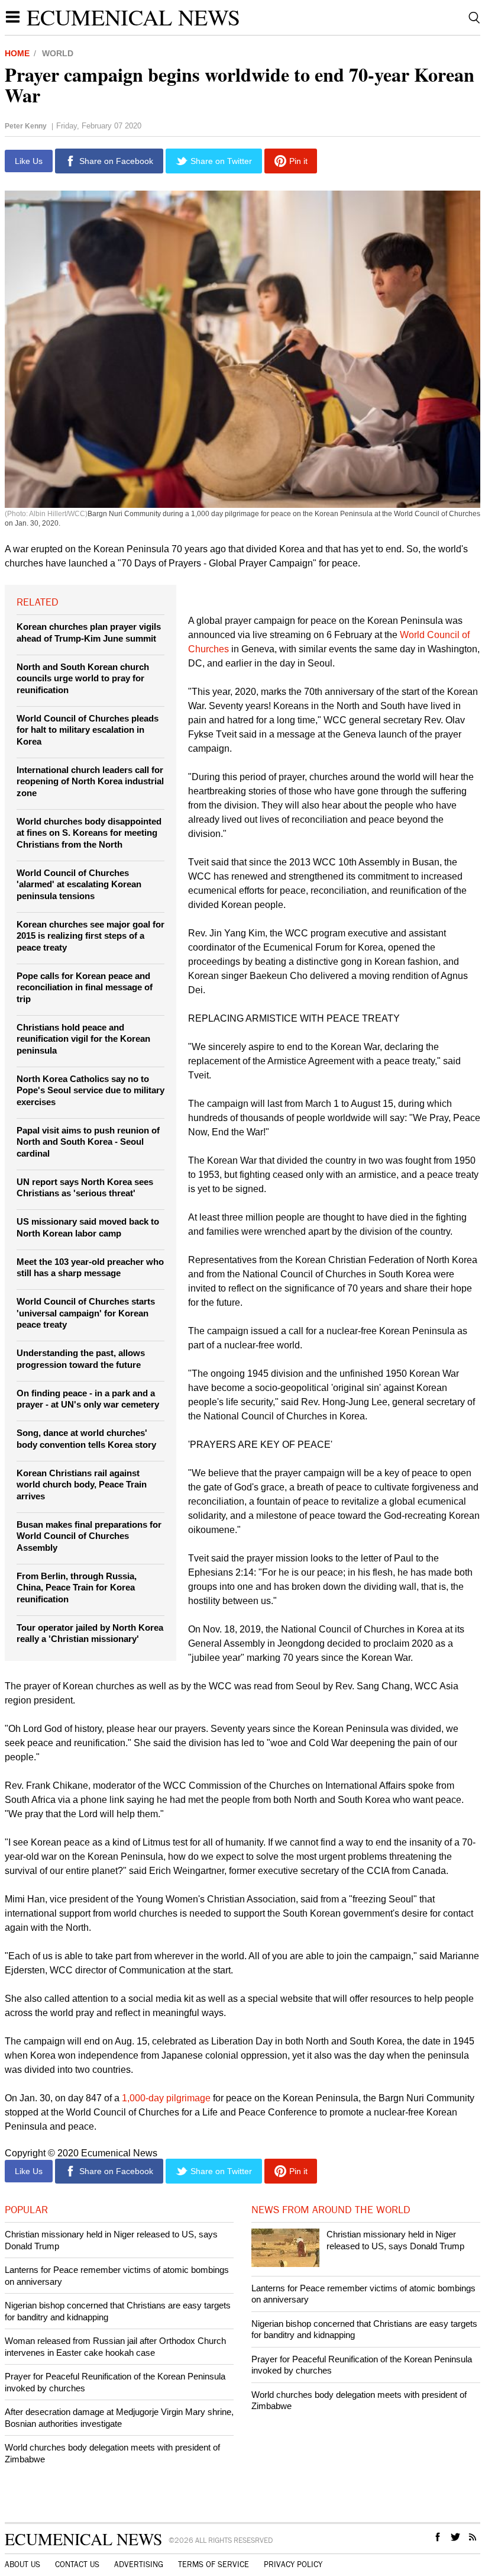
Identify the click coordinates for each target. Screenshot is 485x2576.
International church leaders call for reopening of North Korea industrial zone (90, 781)
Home (17, 53)
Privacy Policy (293, 2565)
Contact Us (77, 2565)
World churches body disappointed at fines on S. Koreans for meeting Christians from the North (89, 833)
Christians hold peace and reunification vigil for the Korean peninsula (83, 1039)
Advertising (139, 2565)
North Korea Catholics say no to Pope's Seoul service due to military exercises (90, 1090)
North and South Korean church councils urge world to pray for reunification (83, 678)
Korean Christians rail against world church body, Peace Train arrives (82, 1485)
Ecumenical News (133, 17)
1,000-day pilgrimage (166, 2098)
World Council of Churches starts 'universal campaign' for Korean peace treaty (86, 1313)
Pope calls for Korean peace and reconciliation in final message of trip (85, 987)
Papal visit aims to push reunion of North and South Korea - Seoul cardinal (88, 1142)
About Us (22, 2565)
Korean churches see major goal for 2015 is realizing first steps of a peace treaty (90, 936)
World (58, 53)
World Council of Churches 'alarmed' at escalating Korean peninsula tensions (79, 884)
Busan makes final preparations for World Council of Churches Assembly (89, 1536)
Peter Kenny (26, 126)
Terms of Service (214, 2565)
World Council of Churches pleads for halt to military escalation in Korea (88, 730)
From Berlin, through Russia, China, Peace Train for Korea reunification (77, 1588)
